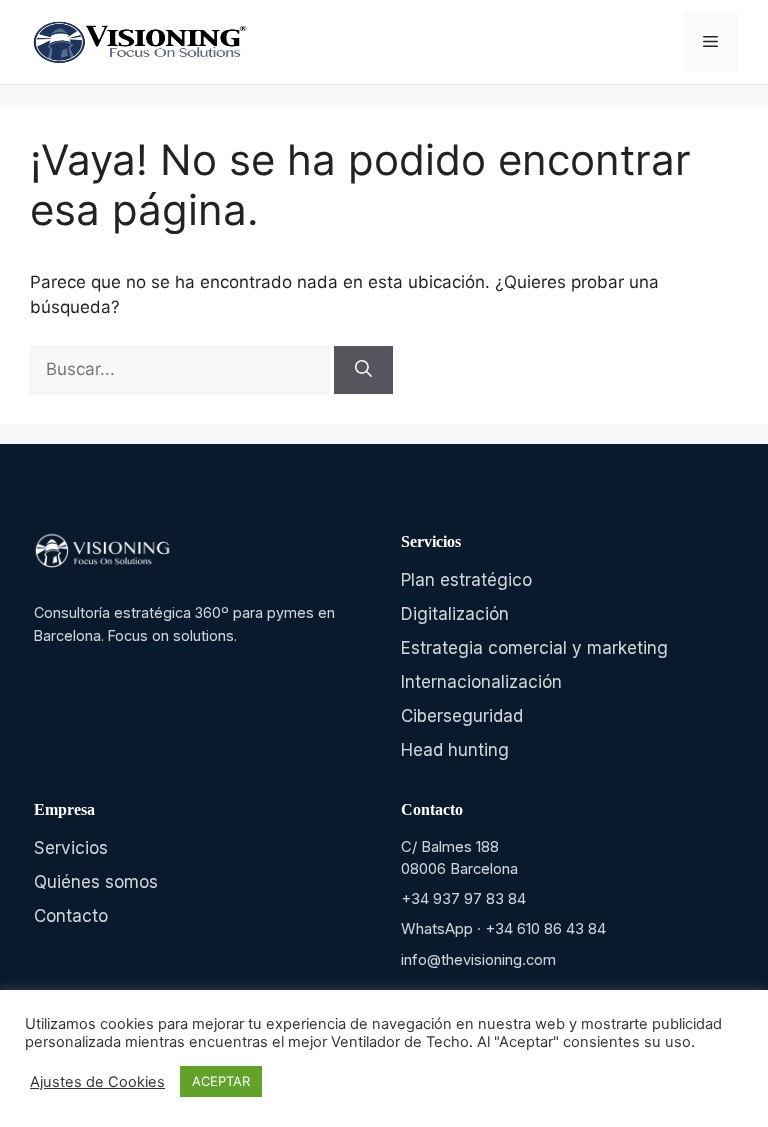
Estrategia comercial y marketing (534, 648)
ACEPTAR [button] (221, 1081)
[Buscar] (363, 370)
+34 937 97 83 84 (463, 899)
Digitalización (455, 614)
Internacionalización (481, 682)
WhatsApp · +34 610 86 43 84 (503, 929)
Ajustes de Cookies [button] (97, 1082)
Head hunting (455, 750)
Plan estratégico (466, 580)
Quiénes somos (96, 882)
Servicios (71, 848)
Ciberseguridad (462, 716)
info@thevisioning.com (478, 960)
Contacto (71, 916)
